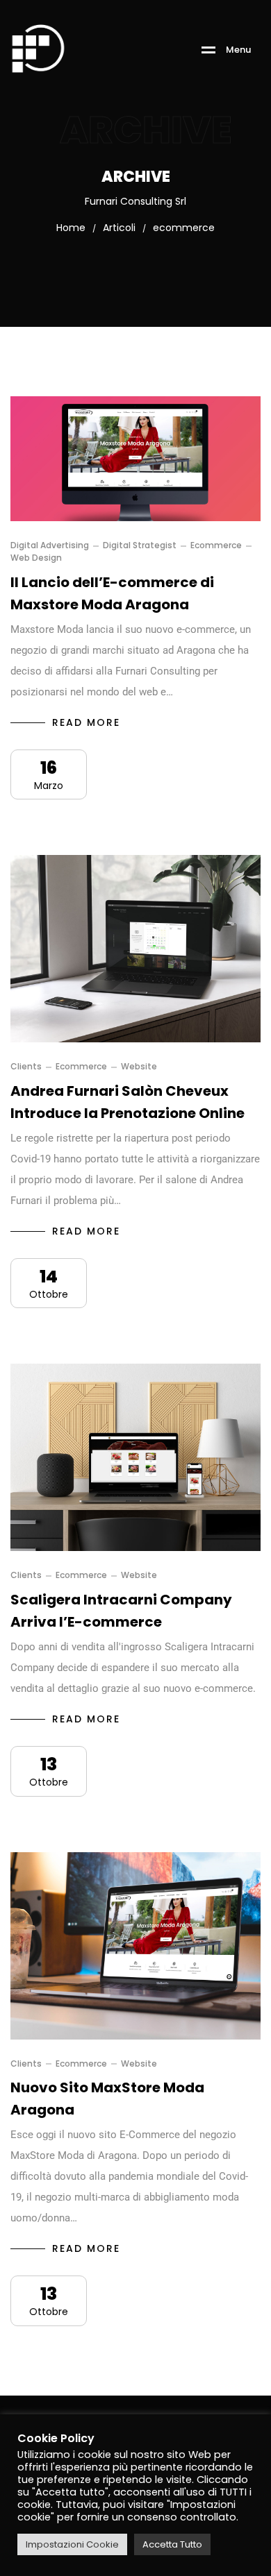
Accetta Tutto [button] (172, 2544)
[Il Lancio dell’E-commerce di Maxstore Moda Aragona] (135, 459)
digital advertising (50, 545)
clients (26, 1067)
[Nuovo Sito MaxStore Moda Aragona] (135, 1946)
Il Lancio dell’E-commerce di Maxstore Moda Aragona (112, 593)
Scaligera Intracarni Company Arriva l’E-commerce (121, 1611)
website (139, 1067)
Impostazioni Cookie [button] (72, 2544)
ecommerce (216, 545)
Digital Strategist (140, 545)
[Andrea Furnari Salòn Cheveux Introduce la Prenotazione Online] (135, 949)
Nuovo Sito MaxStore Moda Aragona (107, 2099)
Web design (36, 558)
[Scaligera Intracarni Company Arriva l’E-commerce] (135, 1457)
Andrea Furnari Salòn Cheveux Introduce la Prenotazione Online (128, 1102)
